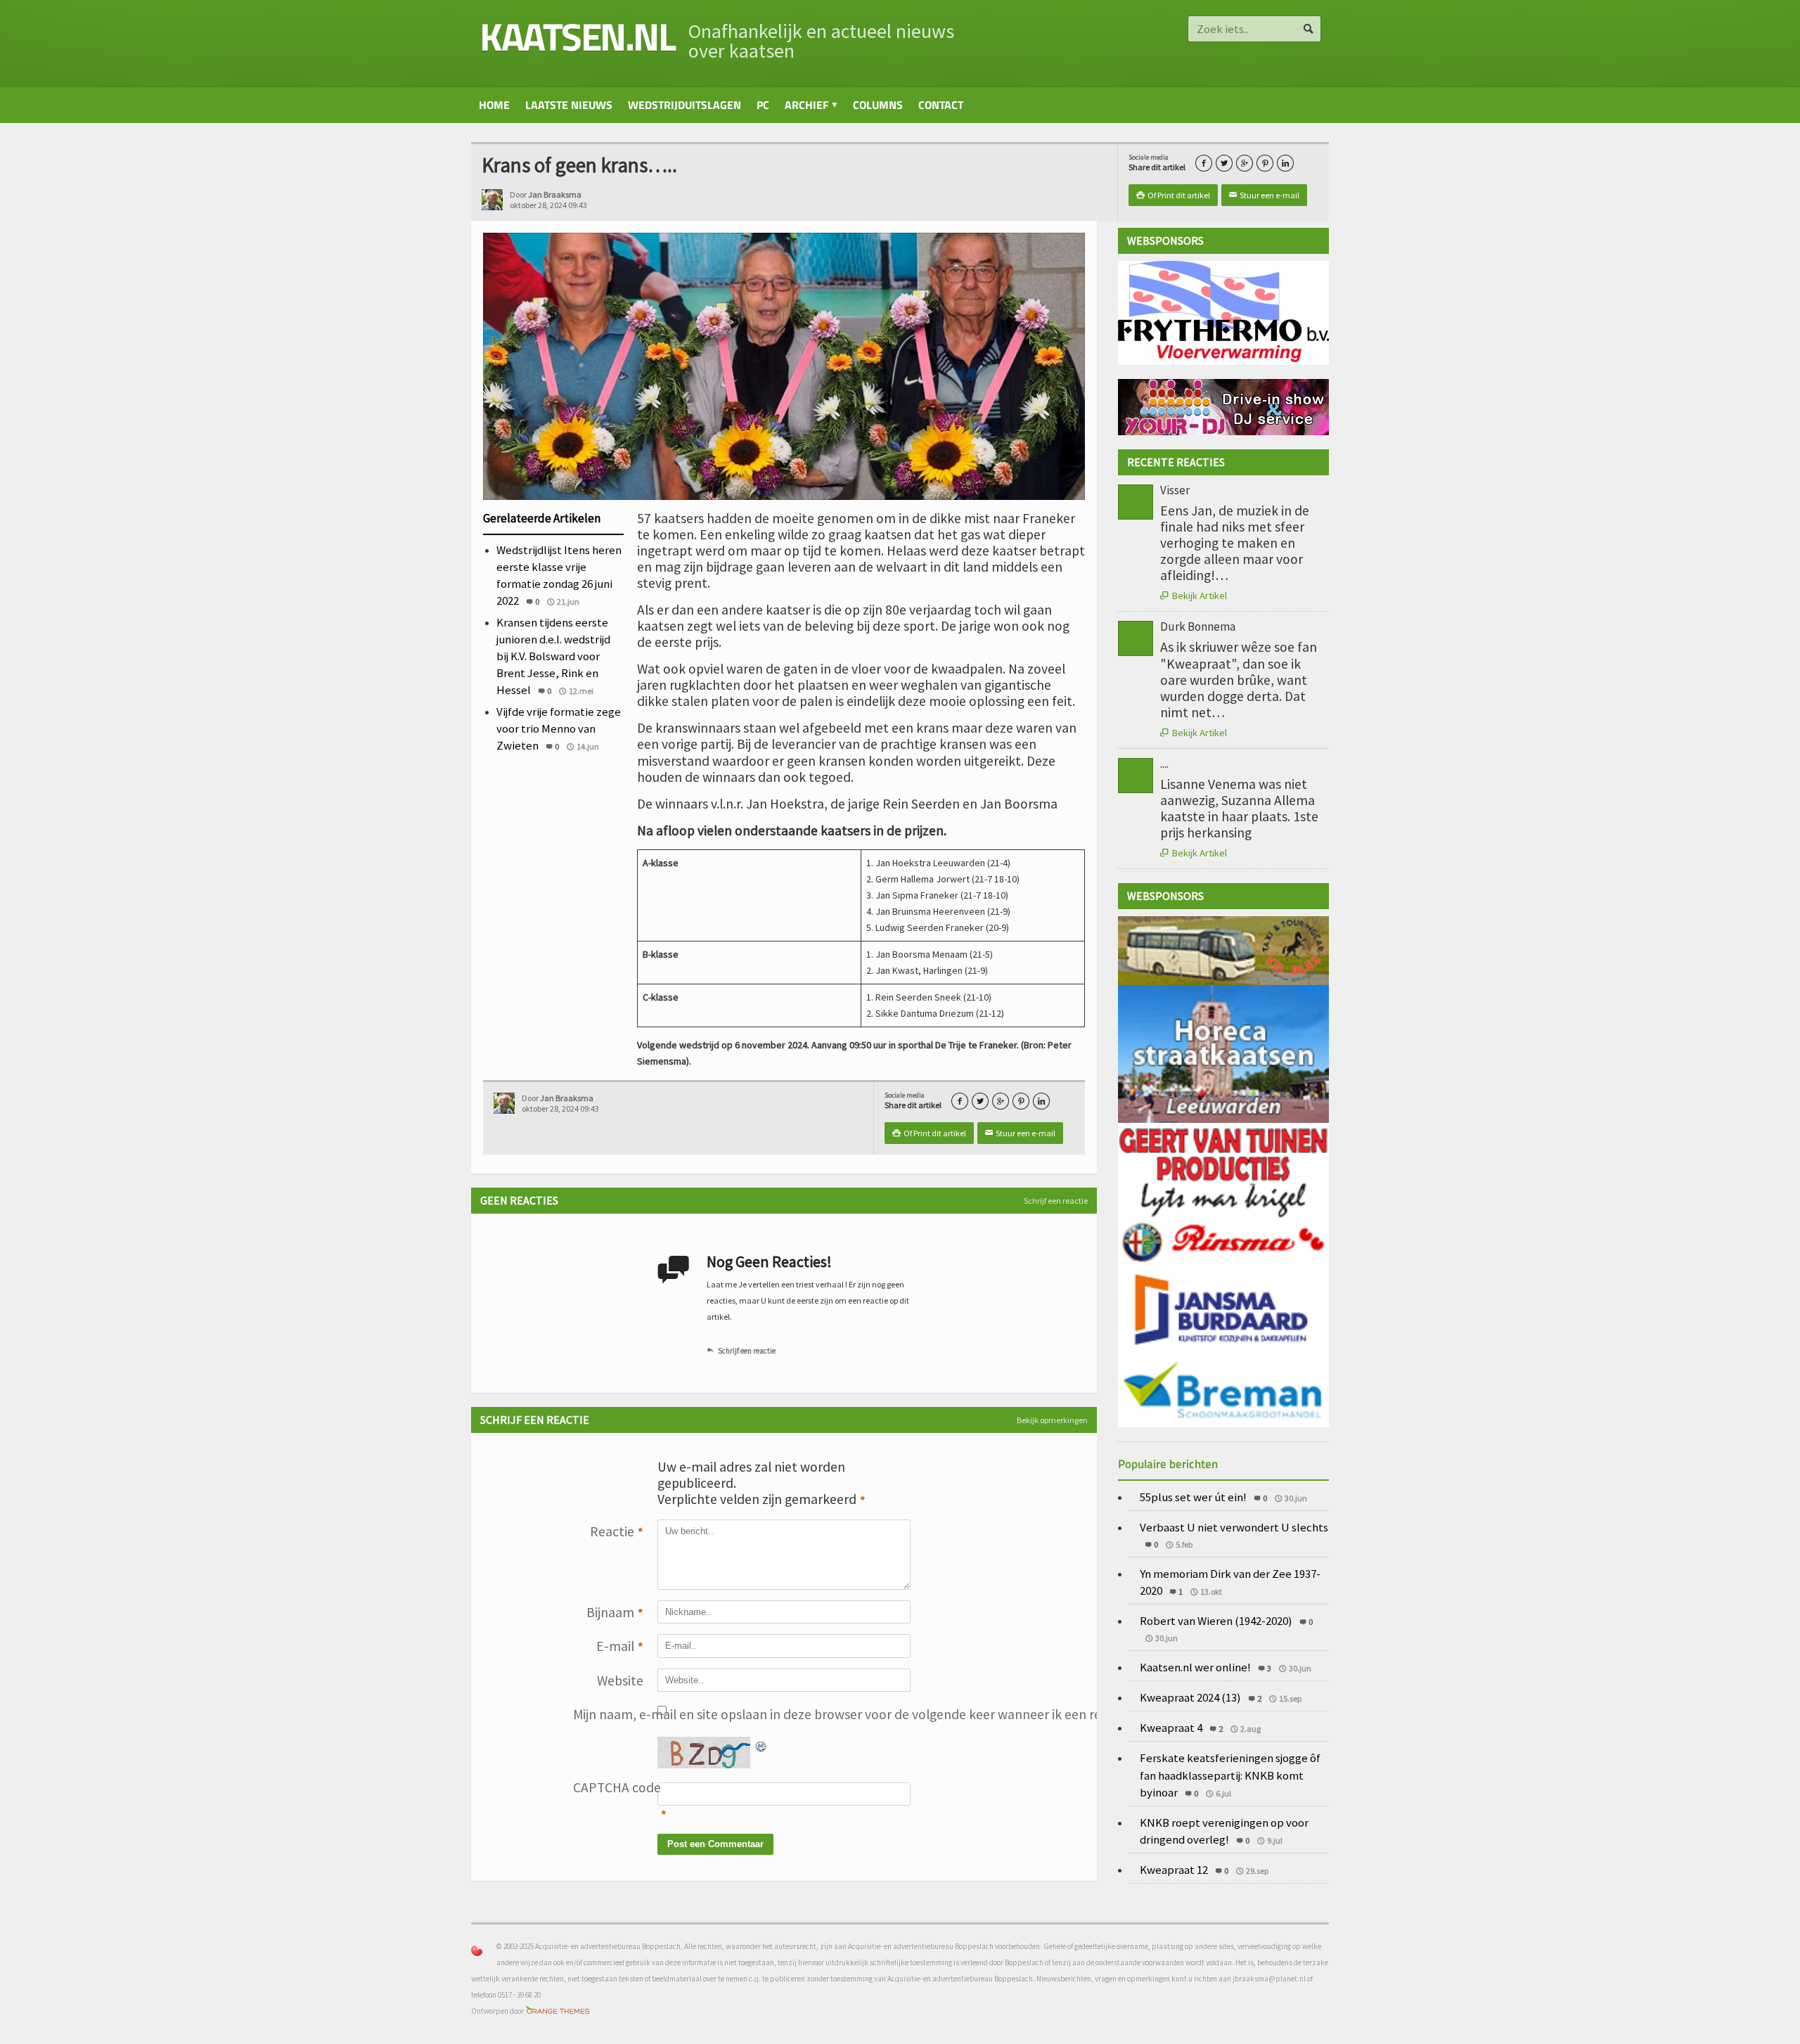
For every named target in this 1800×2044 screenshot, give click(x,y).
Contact (941, 105)
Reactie (617, 1532)
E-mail (620, 1646)
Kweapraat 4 (1171, 1728)
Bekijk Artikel (1194, 596)
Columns (878, 105)
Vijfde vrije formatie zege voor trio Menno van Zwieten (559, 728)
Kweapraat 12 (1174, 1870)
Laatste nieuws (569, 105)
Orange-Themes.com (558, 2011)
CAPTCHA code (608, 1787)
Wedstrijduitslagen (684, 105)
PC (763, 105)
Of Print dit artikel (1173, 195)
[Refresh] (761, 1744)
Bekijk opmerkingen (1052, 1420)
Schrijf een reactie (1056, 1201)
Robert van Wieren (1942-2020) (1216, 1621)
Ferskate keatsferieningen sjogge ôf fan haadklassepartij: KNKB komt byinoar (1230, 1775)
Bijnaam (615, 1613)
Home (494, 105)
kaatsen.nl (577, 36)
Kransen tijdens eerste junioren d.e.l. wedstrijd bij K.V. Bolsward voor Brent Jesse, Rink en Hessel (553, 656)
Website (620, 1680)
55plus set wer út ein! (1193, 1497)
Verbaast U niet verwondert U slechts (1234, 1527)
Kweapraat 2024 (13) (1190, 1697)
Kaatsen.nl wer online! (1195, 1667)
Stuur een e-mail (1264, 195)
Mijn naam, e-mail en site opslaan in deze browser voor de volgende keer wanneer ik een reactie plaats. (608, 1714)
